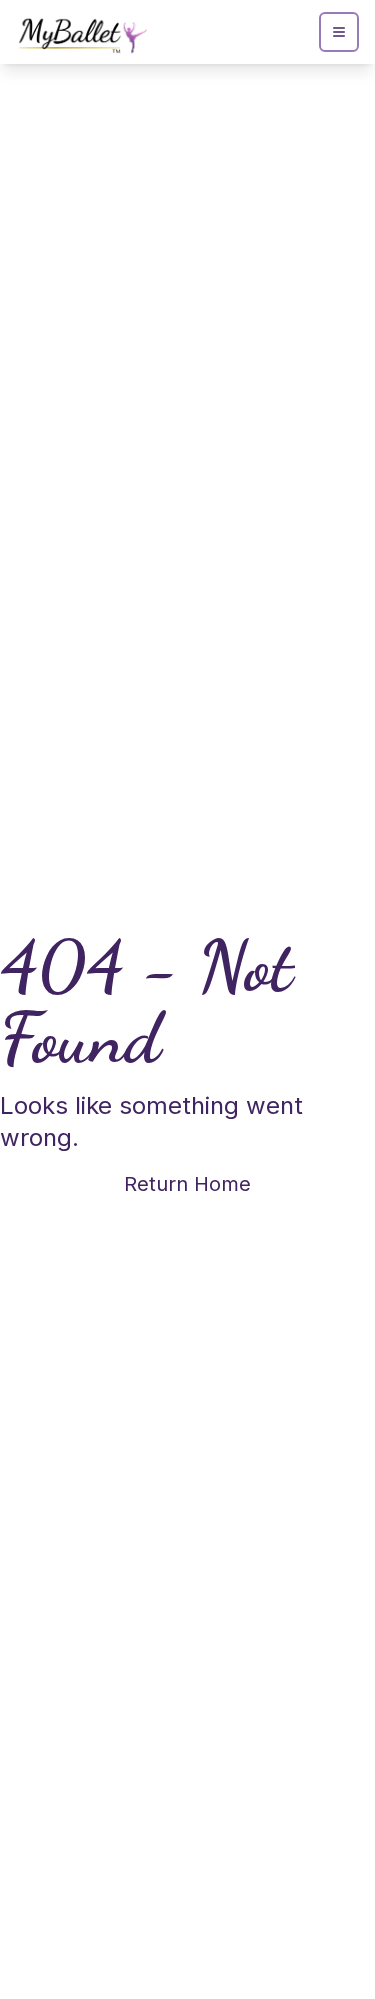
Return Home (187, 1184)
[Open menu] (339, 32)
